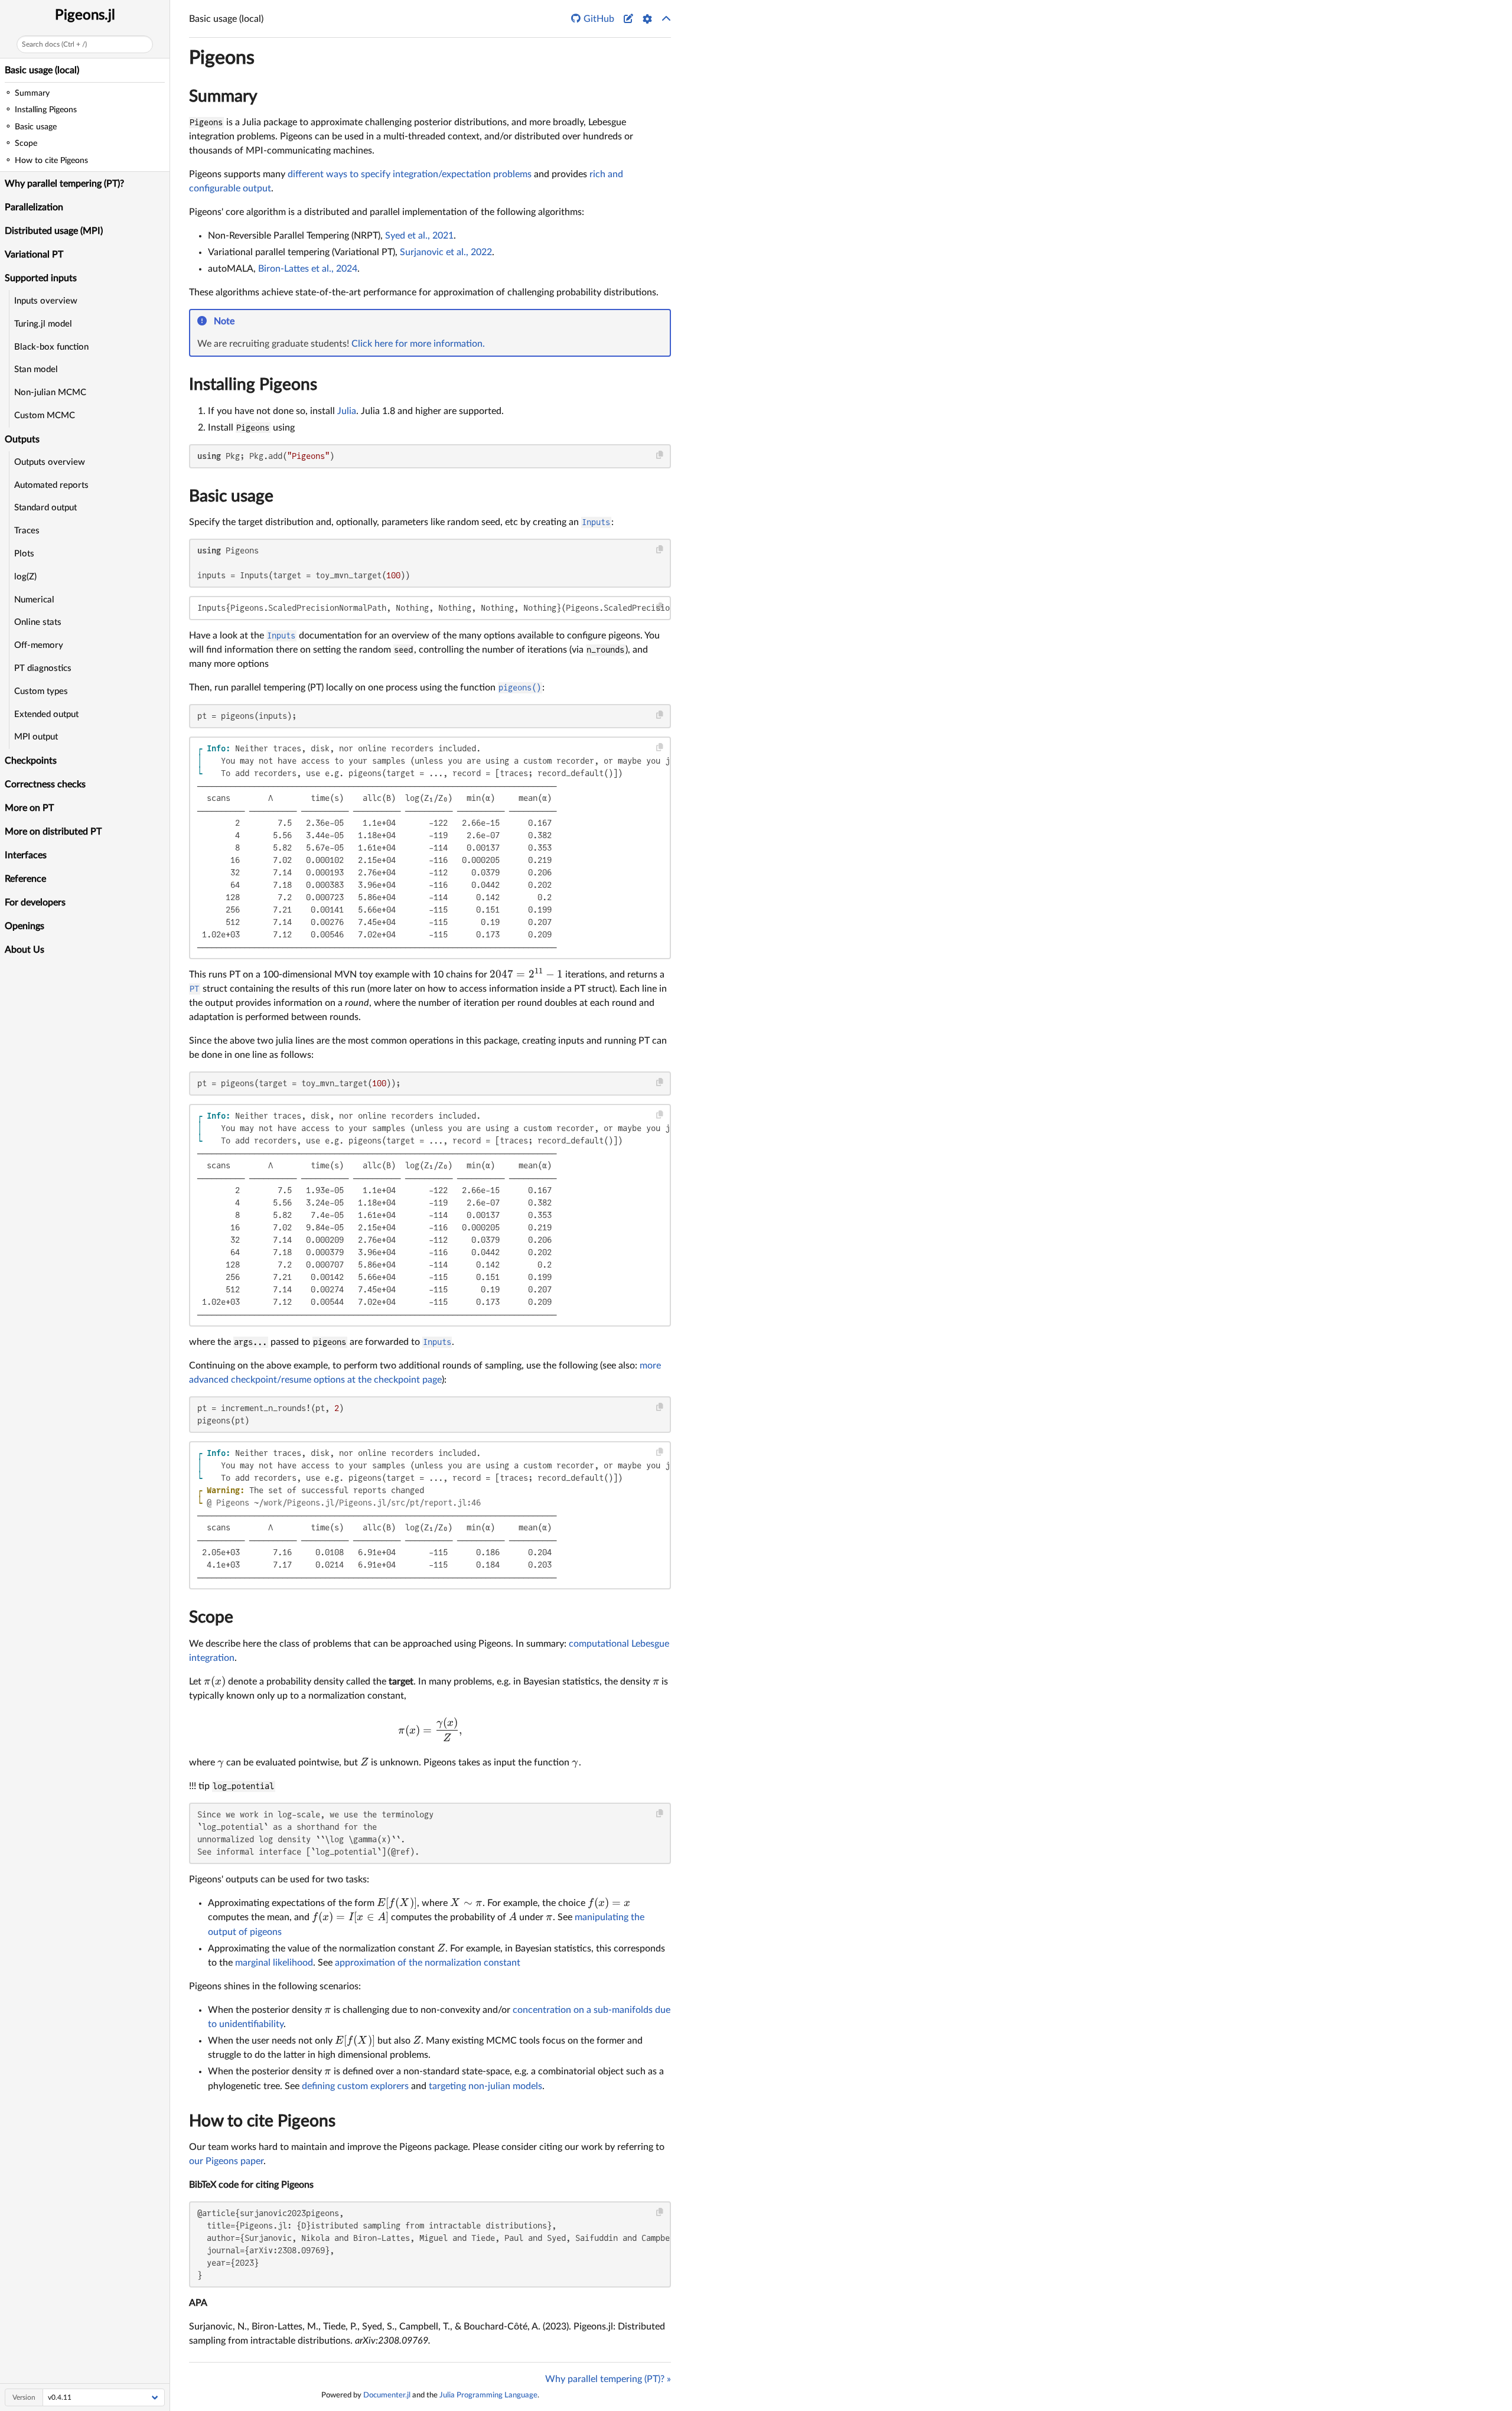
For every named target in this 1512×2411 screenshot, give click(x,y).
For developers (35, 903)
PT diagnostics (43, 668)
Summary (223, 96)
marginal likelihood (274, 1963)
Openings (25, 926)
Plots (24, 554)
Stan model (36, 369)
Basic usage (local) (42, 70)
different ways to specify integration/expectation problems (410, 174)
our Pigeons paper (226, 2161)
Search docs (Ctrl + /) (54, 44)
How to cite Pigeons (262, 2121)
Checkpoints (31, 761)
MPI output (36, 737)
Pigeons (222, 58)
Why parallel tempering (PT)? (64, 184)
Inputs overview (46, 301)
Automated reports (51, 485)
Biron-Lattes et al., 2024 (308, 269)
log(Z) (25, 577)
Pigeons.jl (85, 15)
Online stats (38, 622)
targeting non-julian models (485, 2086)
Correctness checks (45, 784)
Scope (211, 1617)
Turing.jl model (43, 324)
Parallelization (34, 207)
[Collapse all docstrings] (666, 19)
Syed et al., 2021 (419, 236)
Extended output (46, 714)
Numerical (34, 600)
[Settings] (647, 19)
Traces (27, 531)
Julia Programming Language (488, 2395)
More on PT (29, 808)
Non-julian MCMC (50, 392)
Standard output (45, 508)
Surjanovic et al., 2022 (446, 252)
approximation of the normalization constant (428, 1963)
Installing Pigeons (253, 385)
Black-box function (51, 347)
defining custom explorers (355, 2086)
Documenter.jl (387, 2395)
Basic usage (231, 496)
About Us (25, 950)
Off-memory (39, 645)
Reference (25, 879)
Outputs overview (50, 462)
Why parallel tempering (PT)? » (608, 2379)
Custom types (41, 691)
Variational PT (34, 255)
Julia (347, 411)
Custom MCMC (45, 416)
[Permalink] (242, 322)
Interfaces (26, 855)
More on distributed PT (53, 832)
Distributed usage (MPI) (54, 231)
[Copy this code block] (660, 455)
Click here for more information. (418, 344)
